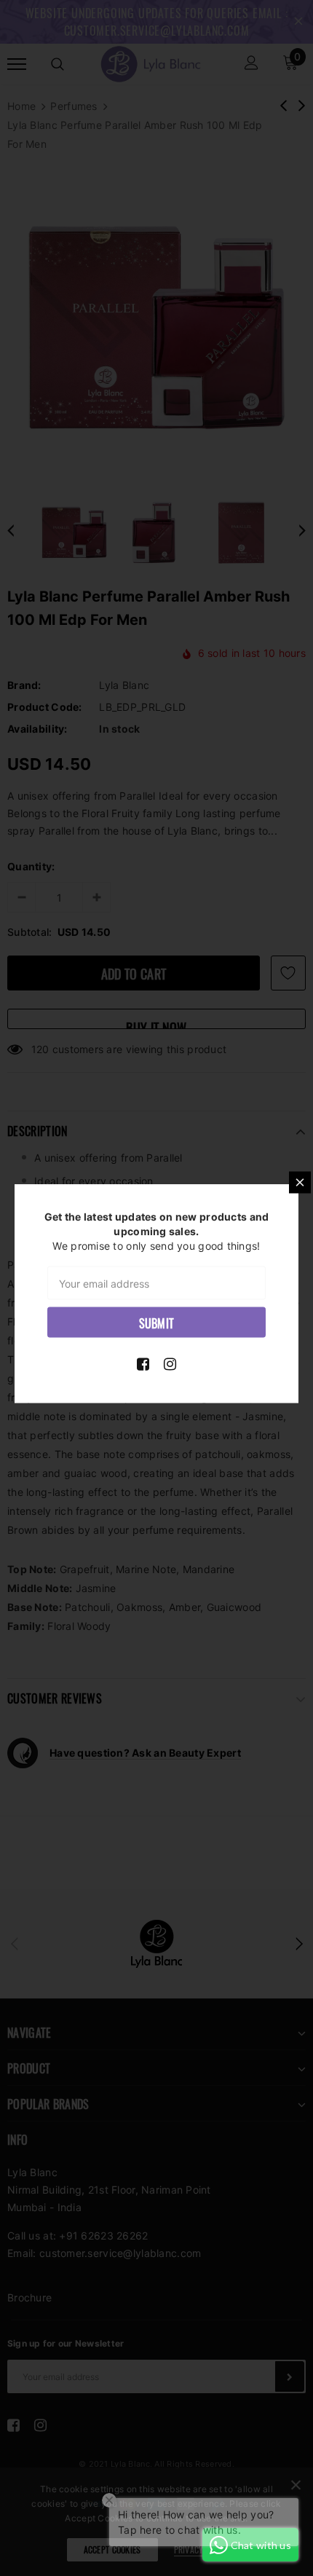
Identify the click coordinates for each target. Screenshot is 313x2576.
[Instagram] (170, 1363)
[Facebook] (143, 1363)
